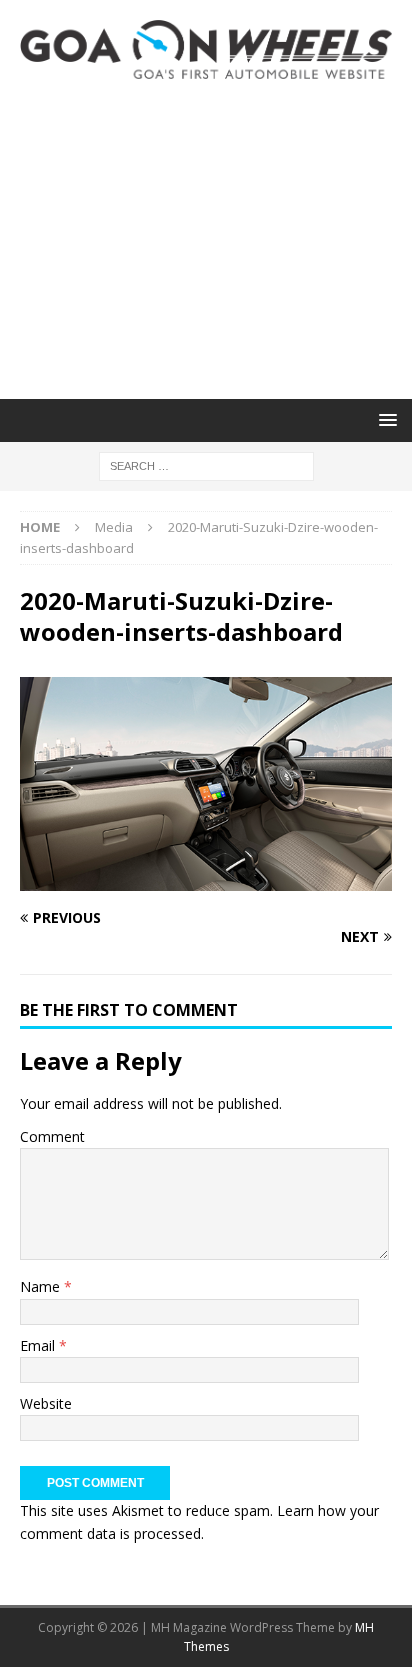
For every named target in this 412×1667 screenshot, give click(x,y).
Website (46, 1403)
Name (42, 1286)
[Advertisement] (206, 239)
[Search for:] (206, 464)
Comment (52, 1136)
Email (39, 1345)
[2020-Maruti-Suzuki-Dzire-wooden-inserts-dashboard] (206, 879)
